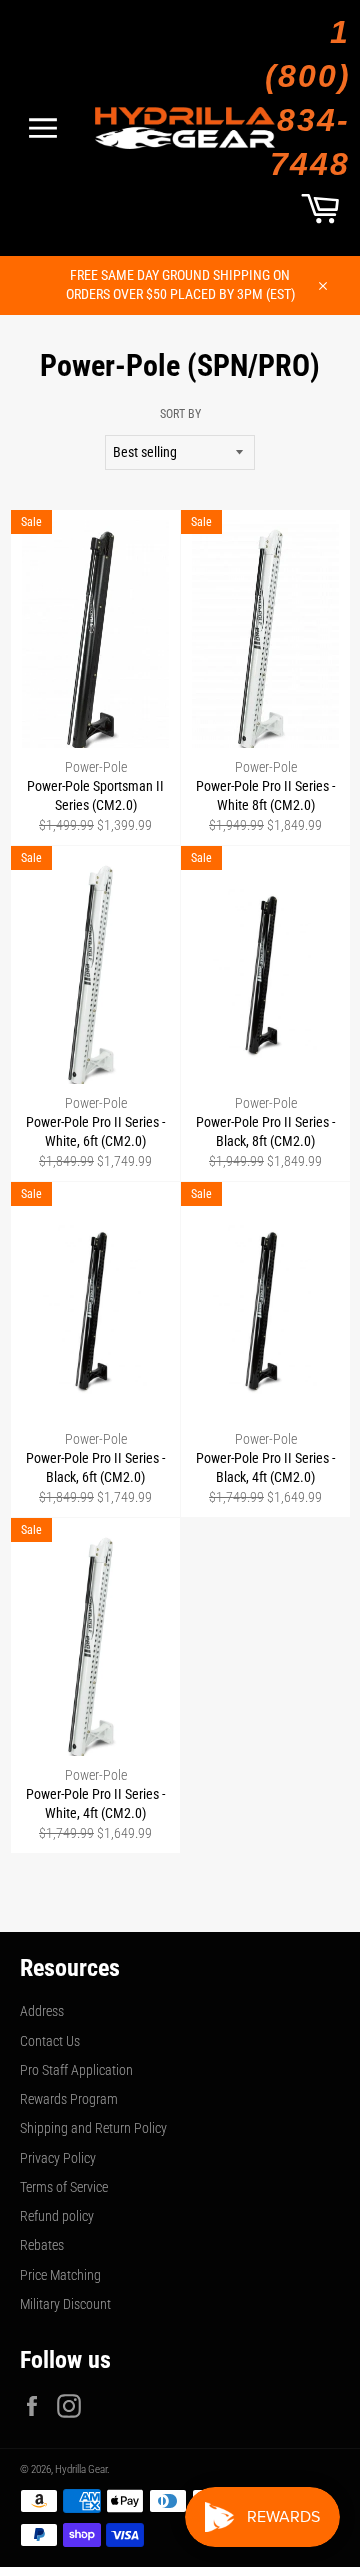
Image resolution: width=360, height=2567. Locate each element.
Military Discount (65, 2304)
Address (42, 2011)
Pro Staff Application (76, 2070)
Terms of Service (64, 2187)
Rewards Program (69, 2099)
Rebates (42, 2245)
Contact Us (50, 2041)
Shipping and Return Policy (93, 2128)
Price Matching (60, 2275)
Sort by (180, 414)
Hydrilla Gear (81, 2469)
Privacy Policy (58, 2158)
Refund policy (57, 2216)
